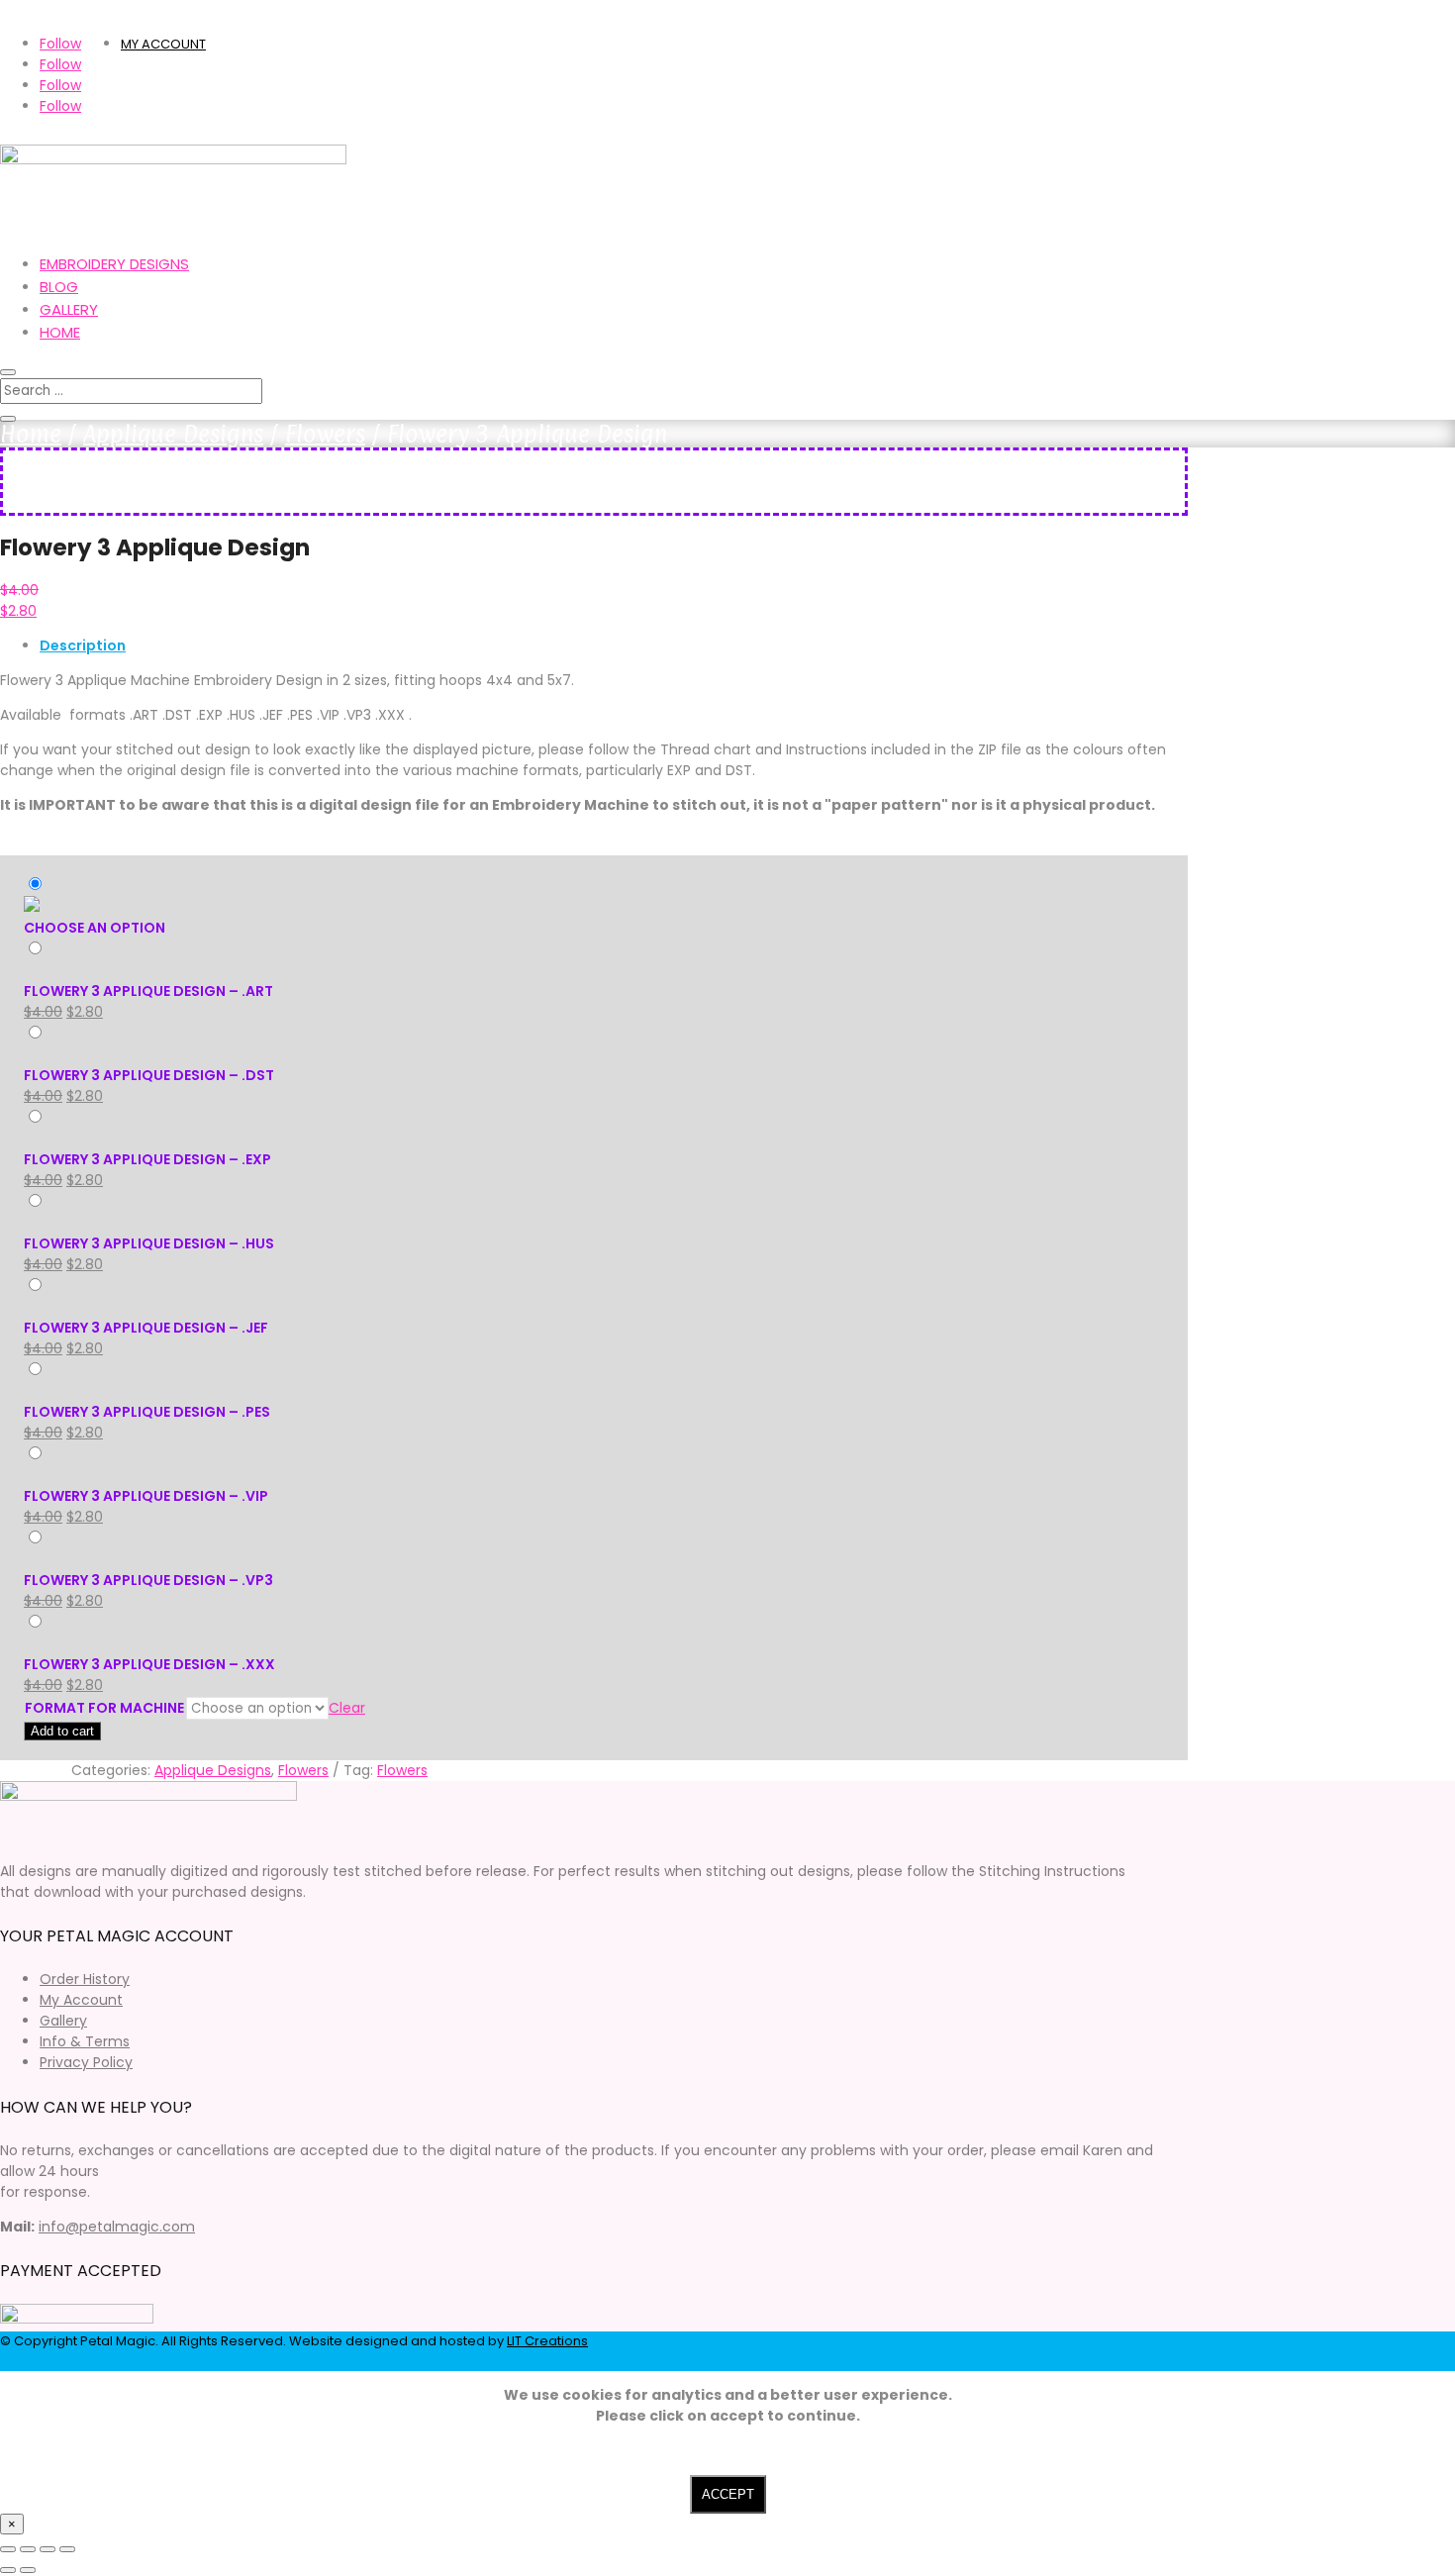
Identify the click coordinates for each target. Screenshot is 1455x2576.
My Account (81, 2000)
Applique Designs (173, 434)
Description (83, 645)
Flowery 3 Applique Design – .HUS (149, 1243)
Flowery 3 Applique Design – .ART (148, 991)
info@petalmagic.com (117, 2227)
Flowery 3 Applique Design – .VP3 (148, 1580)
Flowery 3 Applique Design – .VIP (146, 1496)
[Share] (48, 2549)
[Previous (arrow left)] (8, 2570)
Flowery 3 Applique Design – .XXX (149, 1664)
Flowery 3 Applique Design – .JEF (146, 1328)
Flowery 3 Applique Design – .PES (147, 1412)
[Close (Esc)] (67, 2549)
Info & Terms (85, 2041)
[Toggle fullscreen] (28, 2549)
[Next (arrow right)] (28, 2570)
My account (163, 44)
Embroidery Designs (114, 264)
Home (60, 332)
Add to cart (62, 1731)
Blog (59, 287)
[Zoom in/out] (8, 2549)
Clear (347, 1708)
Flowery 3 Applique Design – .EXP (147, 1159)
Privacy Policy (86, 2062)
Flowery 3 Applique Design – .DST (149, 1075)
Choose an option (95, 928)
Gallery (69, 309)
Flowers (325, 434)
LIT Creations (547, 2341)
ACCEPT (728, 2494)
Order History (85, 1979)
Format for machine (104, 1708)
